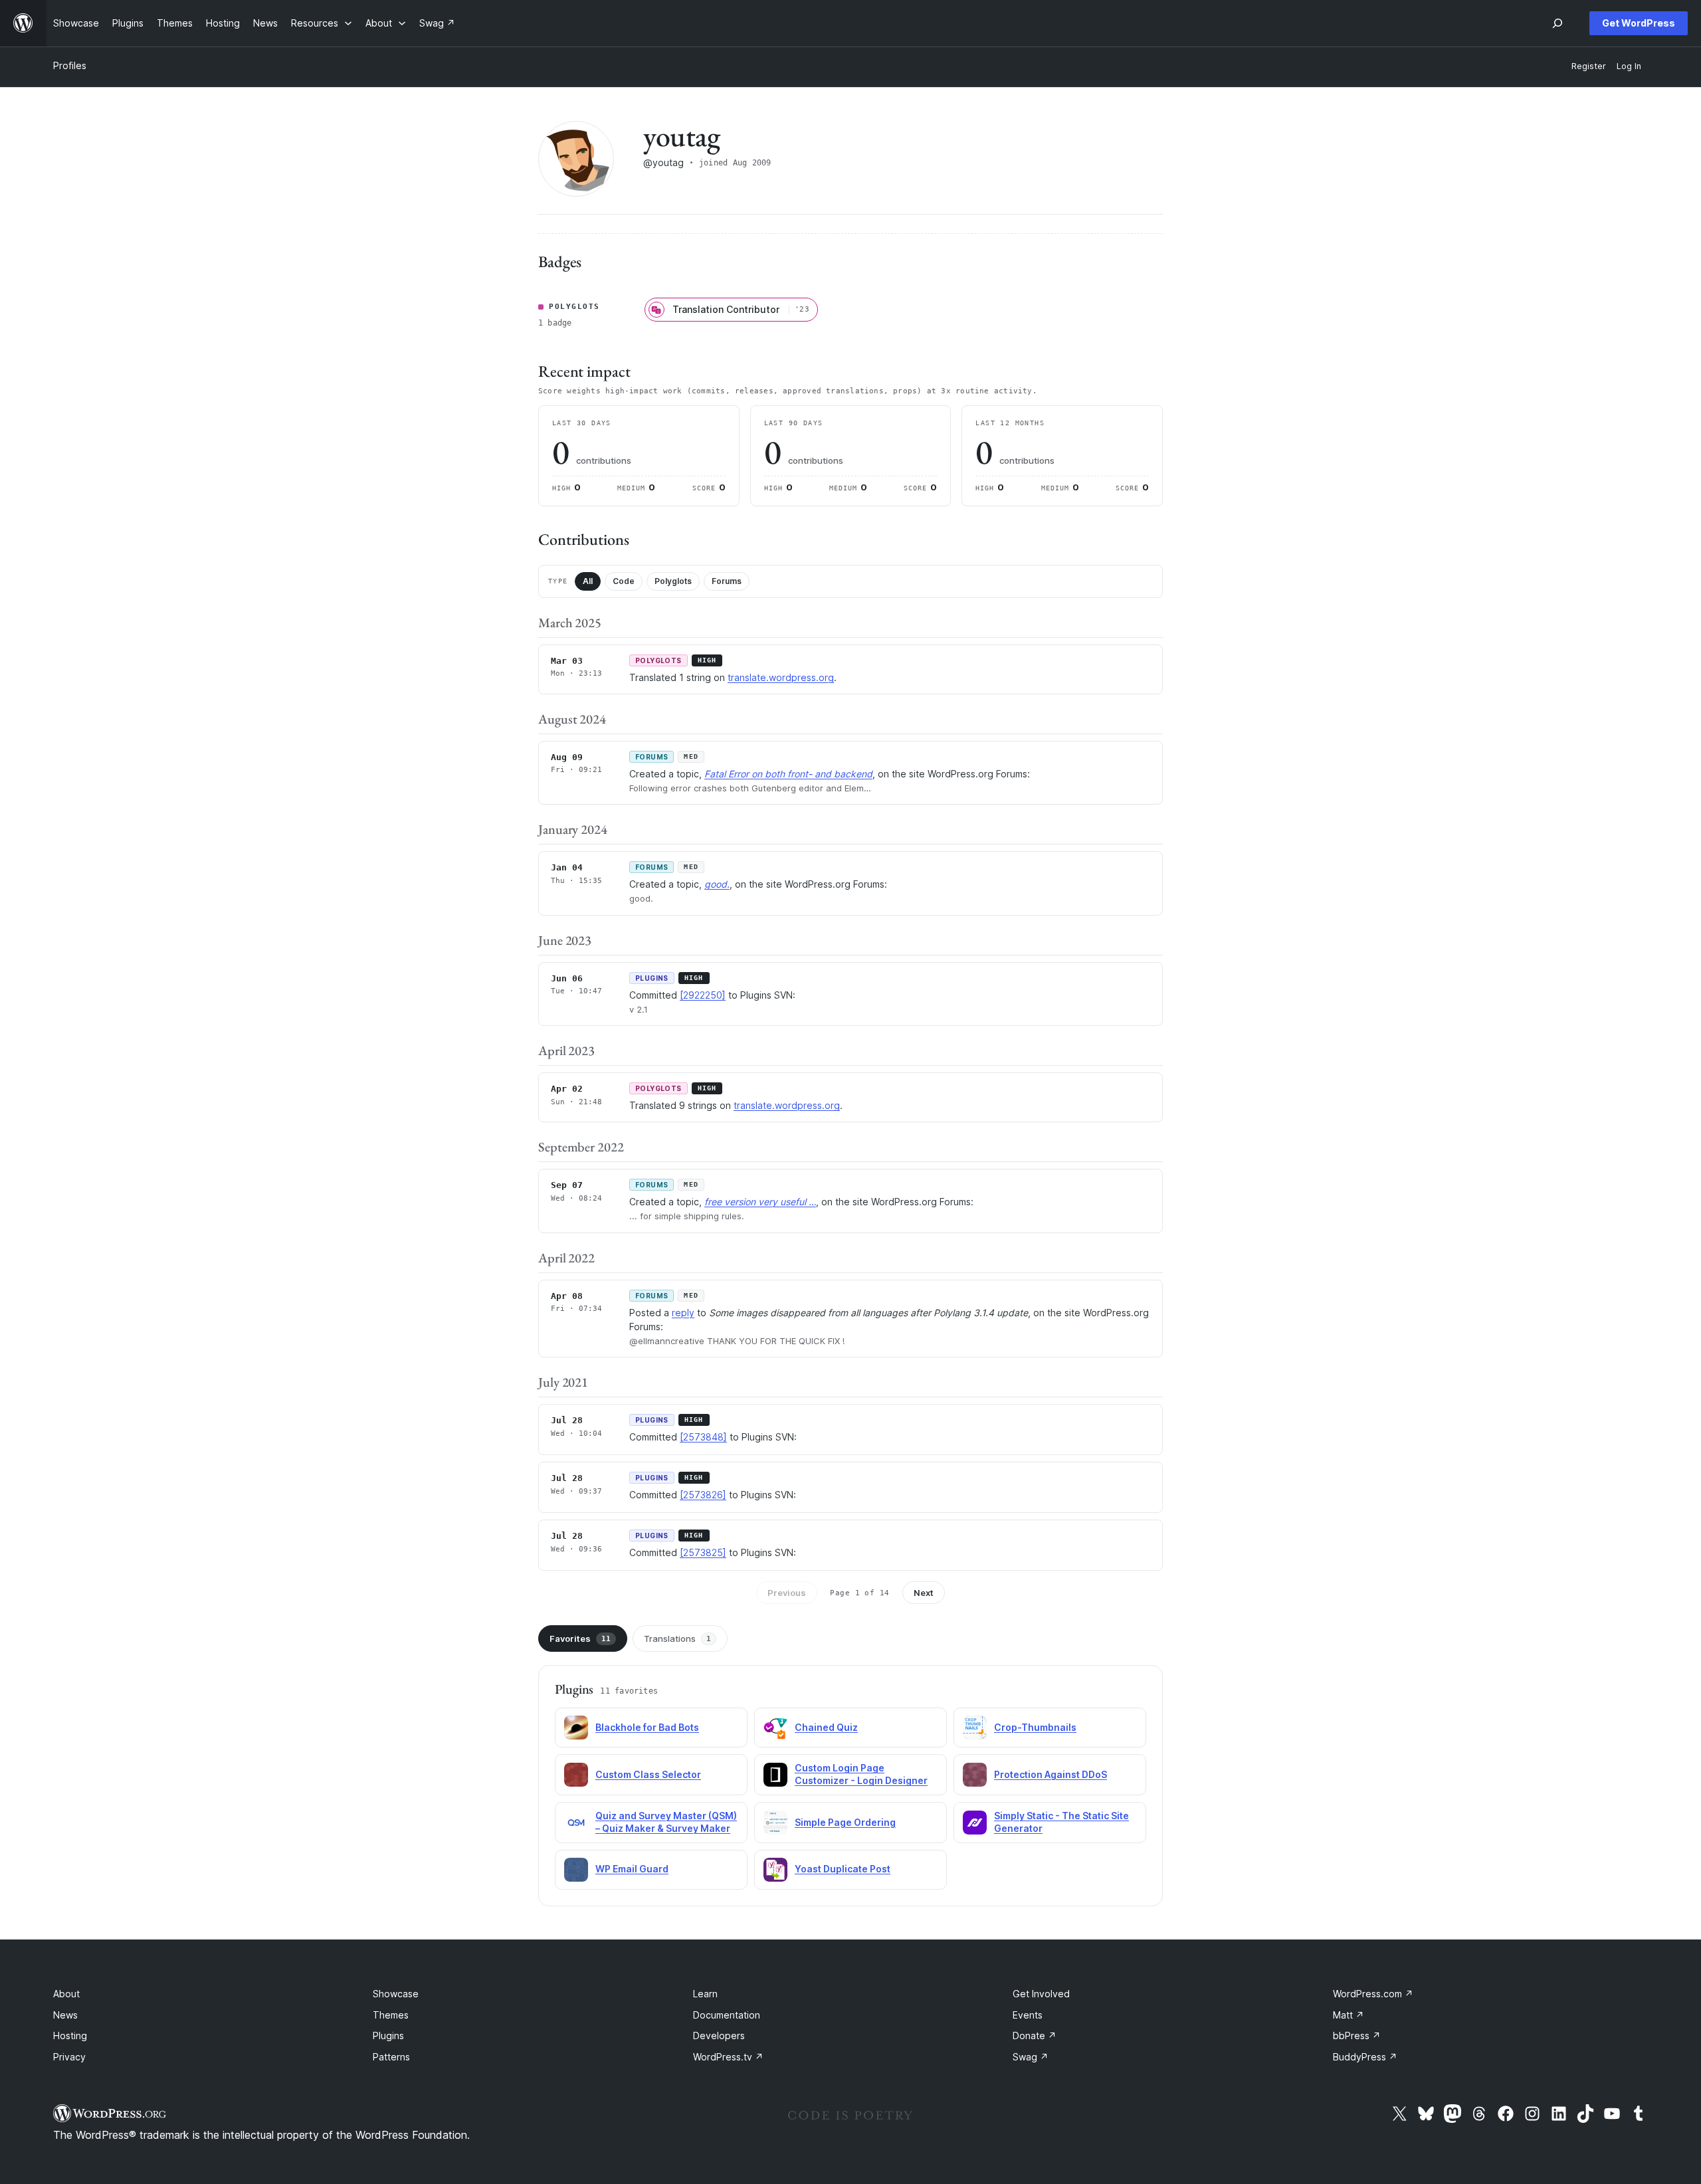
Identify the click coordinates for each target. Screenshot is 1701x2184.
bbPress (1357, 2035)
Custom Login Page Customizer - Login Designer (861, 1774)
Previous (787, 1593)
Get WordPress (1639, 23)
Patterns (391, 2057)
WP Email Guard (632, 1869)
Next (924, 1593)
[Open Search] (1557, 23)
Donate (1035, 2035)
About (66, 1994)
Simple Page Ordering (845, 1822)
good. (717, 884)
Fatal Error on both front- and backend (788, 774)
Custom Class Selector (648, 1774)
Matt (1349, 2015)
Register (1589, 66)
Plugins (388, 2035)
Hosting (70, 2035)
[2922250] (703, 995)
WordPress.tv (728, 2057)
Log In (1629, 66)
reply (683, 1313)
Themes (391, 2015)
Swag (1031, 2057)
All (588, 581)
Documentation (727, 2015)
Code (624, 581)
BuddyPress (1365, 2057)
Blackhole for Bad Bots (647, 1727)
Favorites (580, 1638)
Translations (677, 1638)
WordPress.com (1373, 1994)
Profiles (70, 65)
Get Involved (1041, 1994)
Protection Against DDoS (1051, 1774)
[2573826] (703, 1495)
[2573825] (703, 1552)
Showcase (396, 1994)
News (65, 2015)
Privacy (69, 2057)
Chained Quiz (826, 1727)
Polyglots (673, 581)
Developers (719, 2035)
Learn (705, 1994)
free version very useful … (760, 1202)
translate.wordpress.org (781, 677)
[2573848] (703, 1437)
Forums (727, 581)
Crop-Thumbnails (1035, 1727)
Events (1028, 2015)
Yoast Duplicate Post (843, 1869)
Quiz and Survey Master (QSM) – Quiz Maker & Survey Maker (666, 1822)
